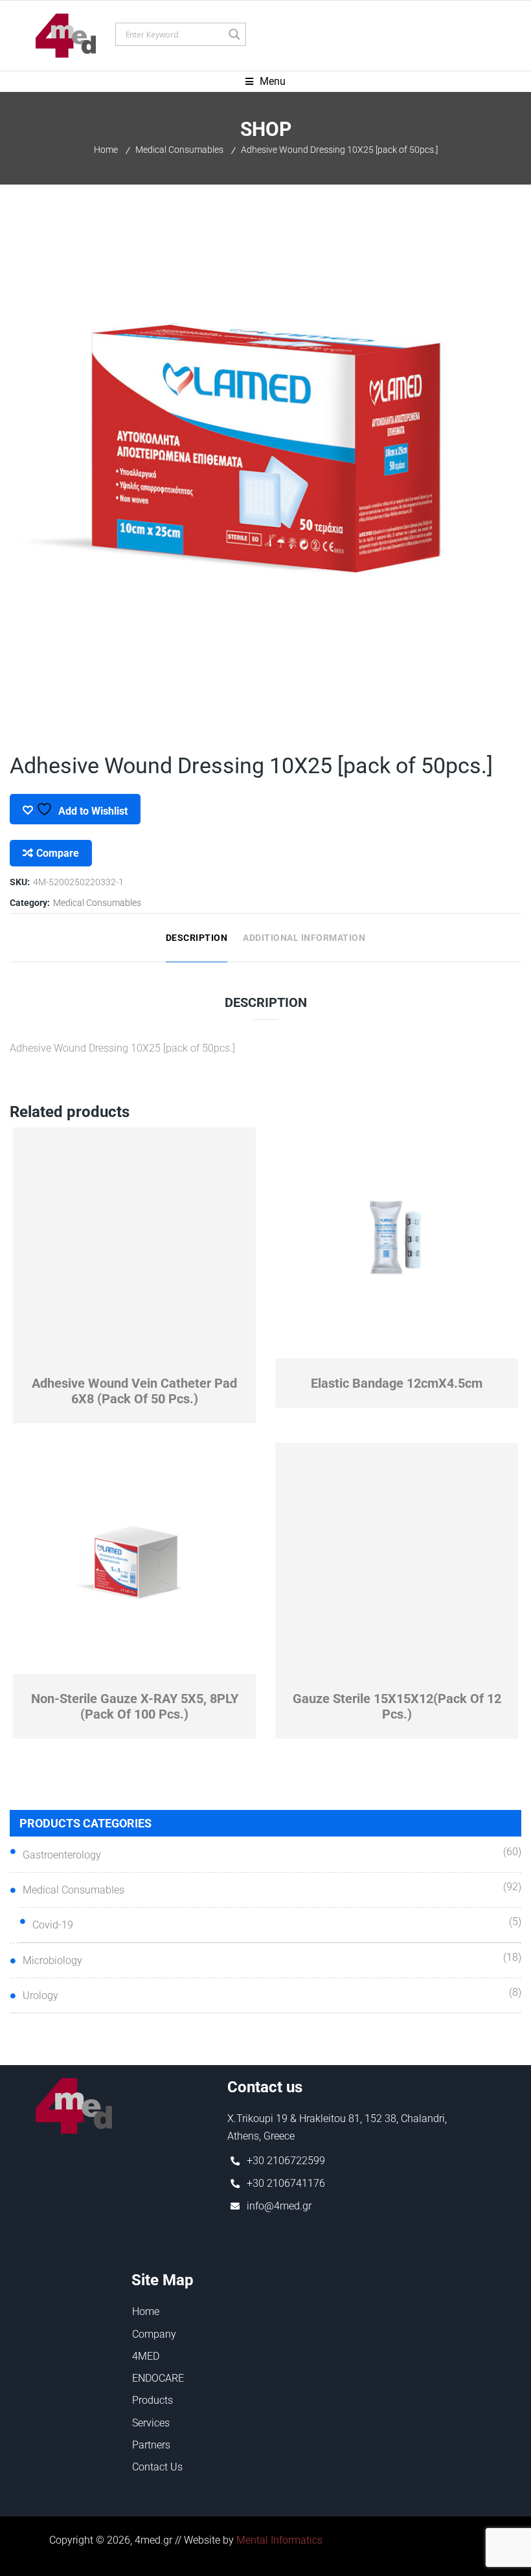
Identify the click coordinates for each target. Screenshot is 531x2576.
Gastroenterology (62, 1855)
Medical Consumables (179, 150)
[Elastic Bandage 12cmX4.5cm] (397, 1243)
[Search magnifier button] (234, 34)
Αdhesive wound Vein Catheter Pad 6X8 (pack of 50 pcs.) (134, 1391)
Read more (195, 1350)
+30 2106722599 (286, 2161)
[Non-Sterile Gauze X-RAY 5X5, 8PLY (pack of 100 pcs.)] (135, 1559)
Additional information (304, 938)
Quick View (74, 1350)
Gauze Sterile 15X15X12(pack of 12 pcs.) (397, 1706)
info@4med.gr (279, 2206)
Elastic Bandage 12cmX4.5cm (397, 1383)
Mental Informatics (279, 2540)
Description (197, 938)
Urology (40, 1995)
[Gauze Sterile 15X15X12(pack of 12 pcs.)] (397, 1559)
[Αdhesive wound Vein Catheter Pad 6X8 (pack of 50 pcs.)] (135, 1243)
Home (106, 150)
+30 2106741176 (286, 2183)
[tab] (197, 938)
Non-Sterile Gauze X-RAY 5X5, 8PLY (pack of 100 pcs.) (135, 1706)
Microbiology (52, 1960)
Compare (58, 853)
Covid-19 (53, 1925)
